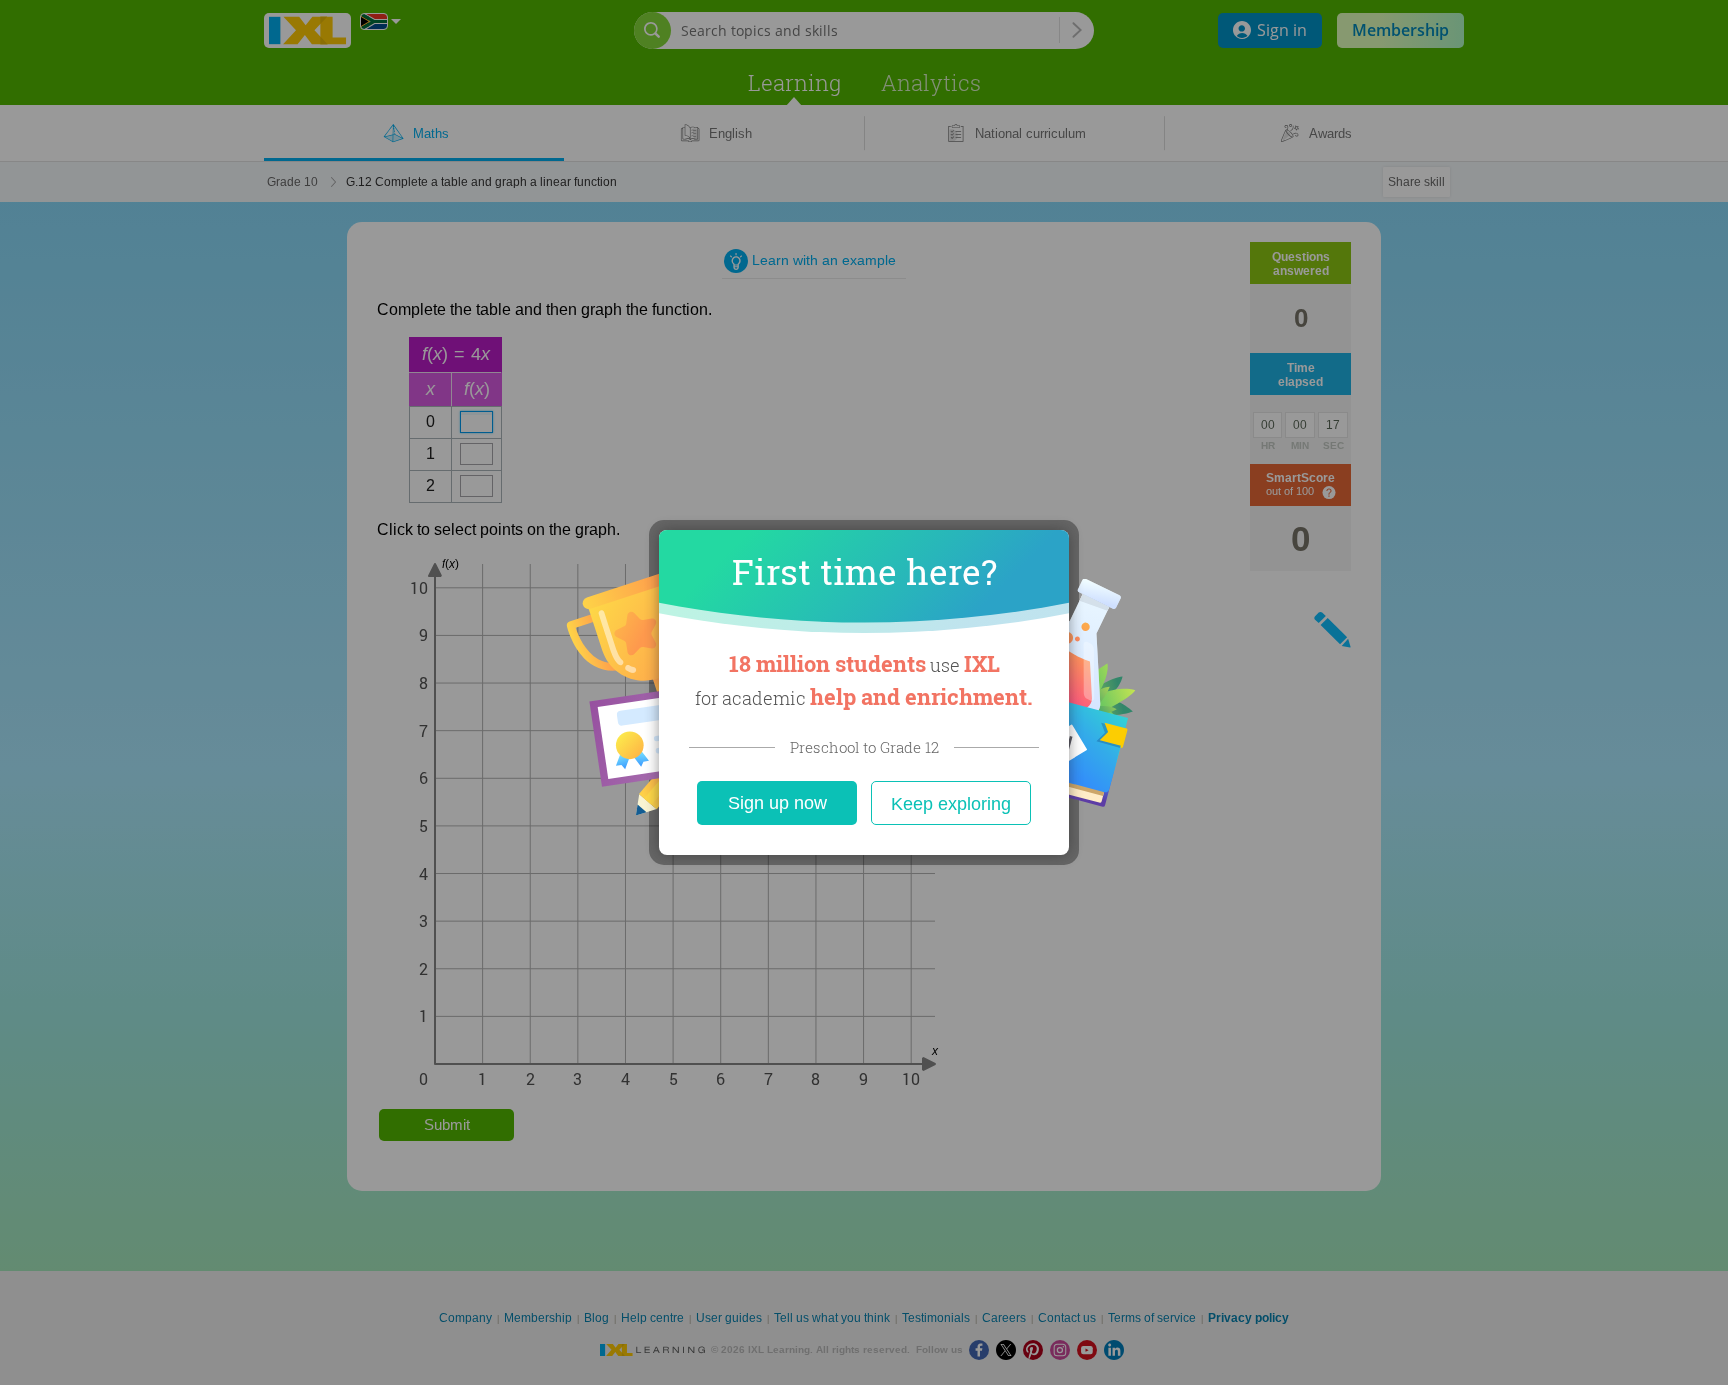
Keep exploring (951, 804)
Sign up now (777, 803)
